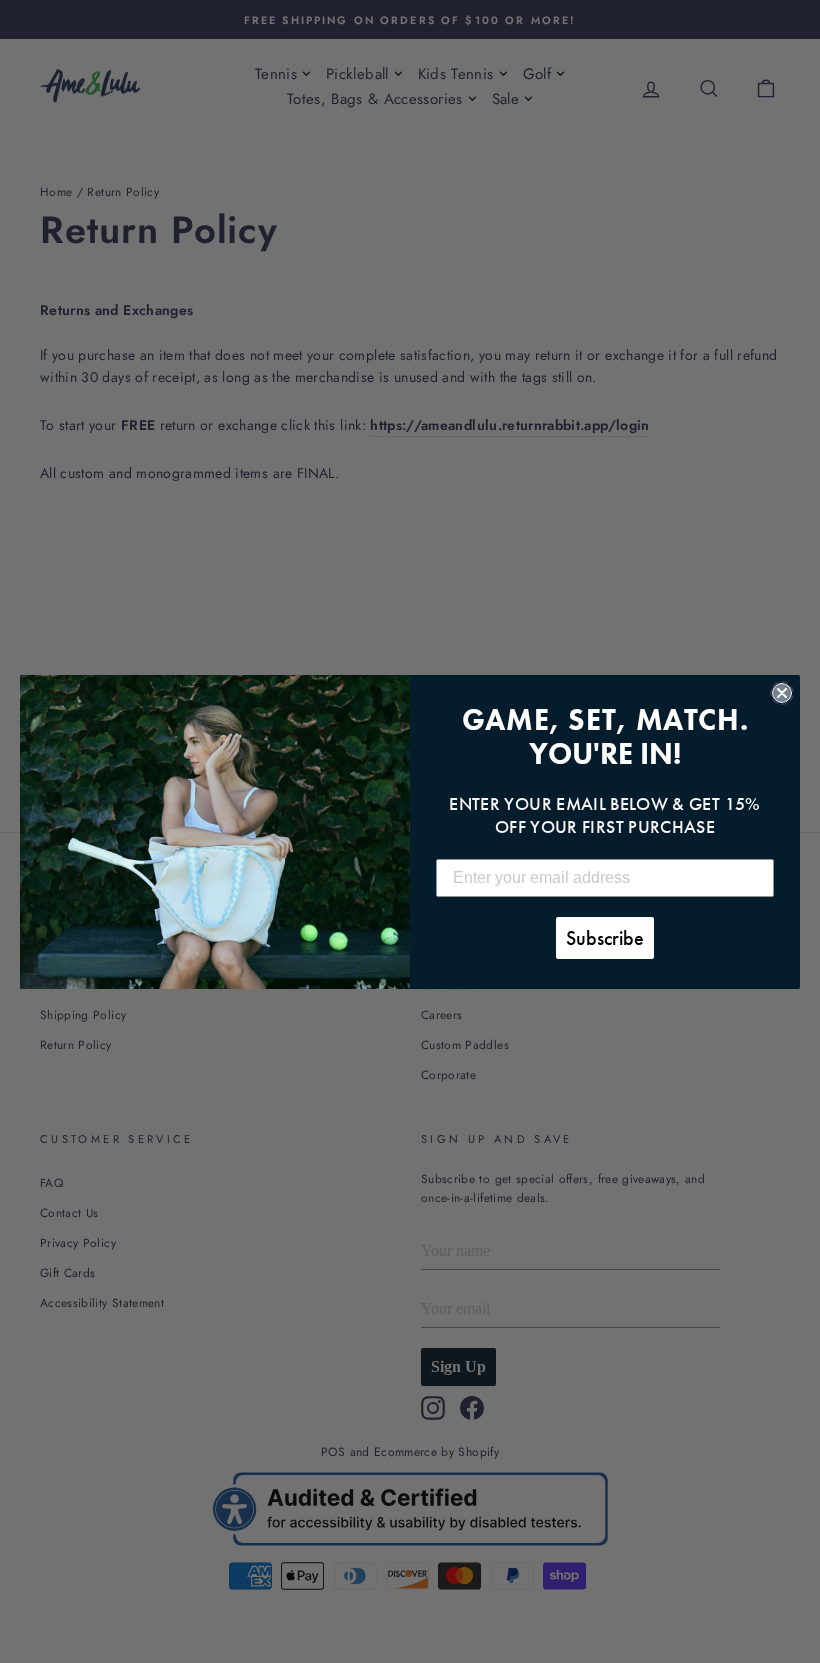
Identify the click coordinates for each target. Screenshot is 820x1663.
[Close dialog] (782, 693)
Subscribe (605, 938)
